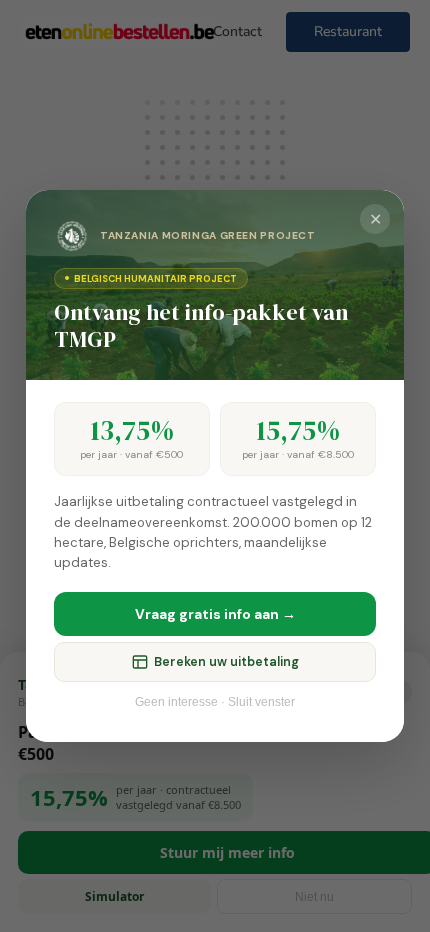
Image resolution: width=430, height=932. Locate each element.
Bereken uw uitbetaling (226, 662)
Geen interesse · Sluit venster (215, 702)
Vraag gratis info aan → (215, 614)
